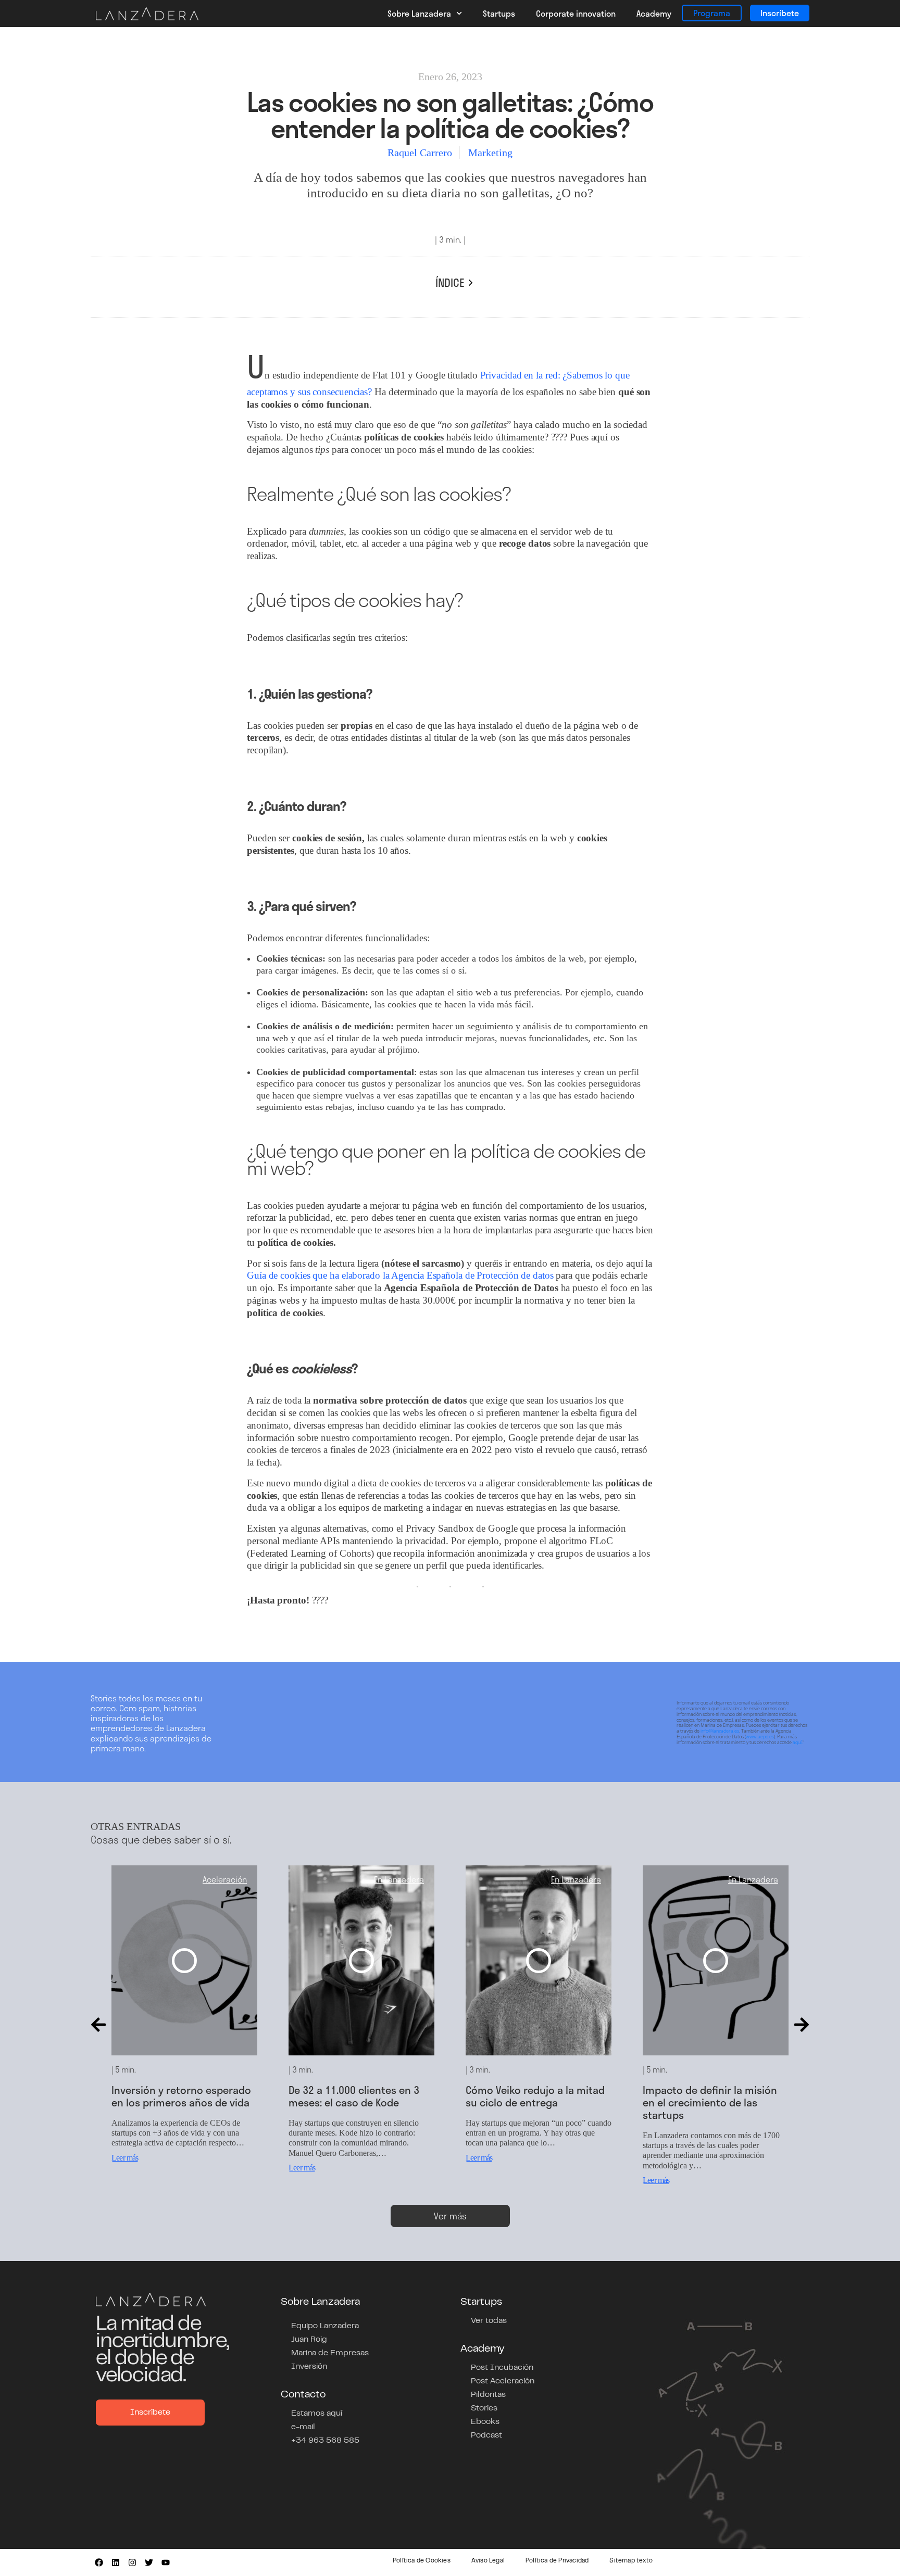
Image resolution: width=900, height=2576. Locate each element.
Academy (654, 13)
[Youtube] (166, 2562)
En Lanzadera (399, 1879)
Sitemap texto (631, 2561)
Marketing (490, 153)
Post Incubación (502, 2368)
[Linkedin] (116, 2562)
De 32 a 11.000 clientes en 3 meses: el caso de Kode (354, 2096)
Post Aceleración (503, 2381)
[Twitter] (149, 2562)
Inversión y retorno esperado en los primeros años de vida (181, 2096)
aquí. (798, 1742)
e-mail (303, 2427)
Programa (712, 13)
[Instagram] (132, 2562)
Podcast (486, 2435)
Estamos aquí (317, 2414)
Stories (484, 2408)
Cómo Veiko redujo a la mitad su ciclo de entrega (535, 2096)
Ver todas (489, 2321)
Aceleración (225, 1879)
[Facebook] (99, 2562)
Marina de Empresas (330, 2353)
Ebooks (485, 2422)
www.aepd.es (760, 1737)
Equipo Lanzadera (325, 2326)
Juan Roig (309, 2340)
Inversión (309, 2367)
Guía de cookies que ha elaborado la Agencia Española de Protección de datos (401, 1275)
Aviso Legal (488, 2561)
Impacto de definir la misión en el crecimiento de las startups (710, 2102)
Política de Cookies (422, 2561)
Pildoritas (488, 2395)
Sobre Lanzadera (419, 13)
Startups (499, 13)
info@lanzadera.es (720, 1731)
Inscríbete (780, 13)
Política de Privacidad (557, 2561)
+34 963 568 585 (325, 2441)
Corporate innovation (576, 13)
